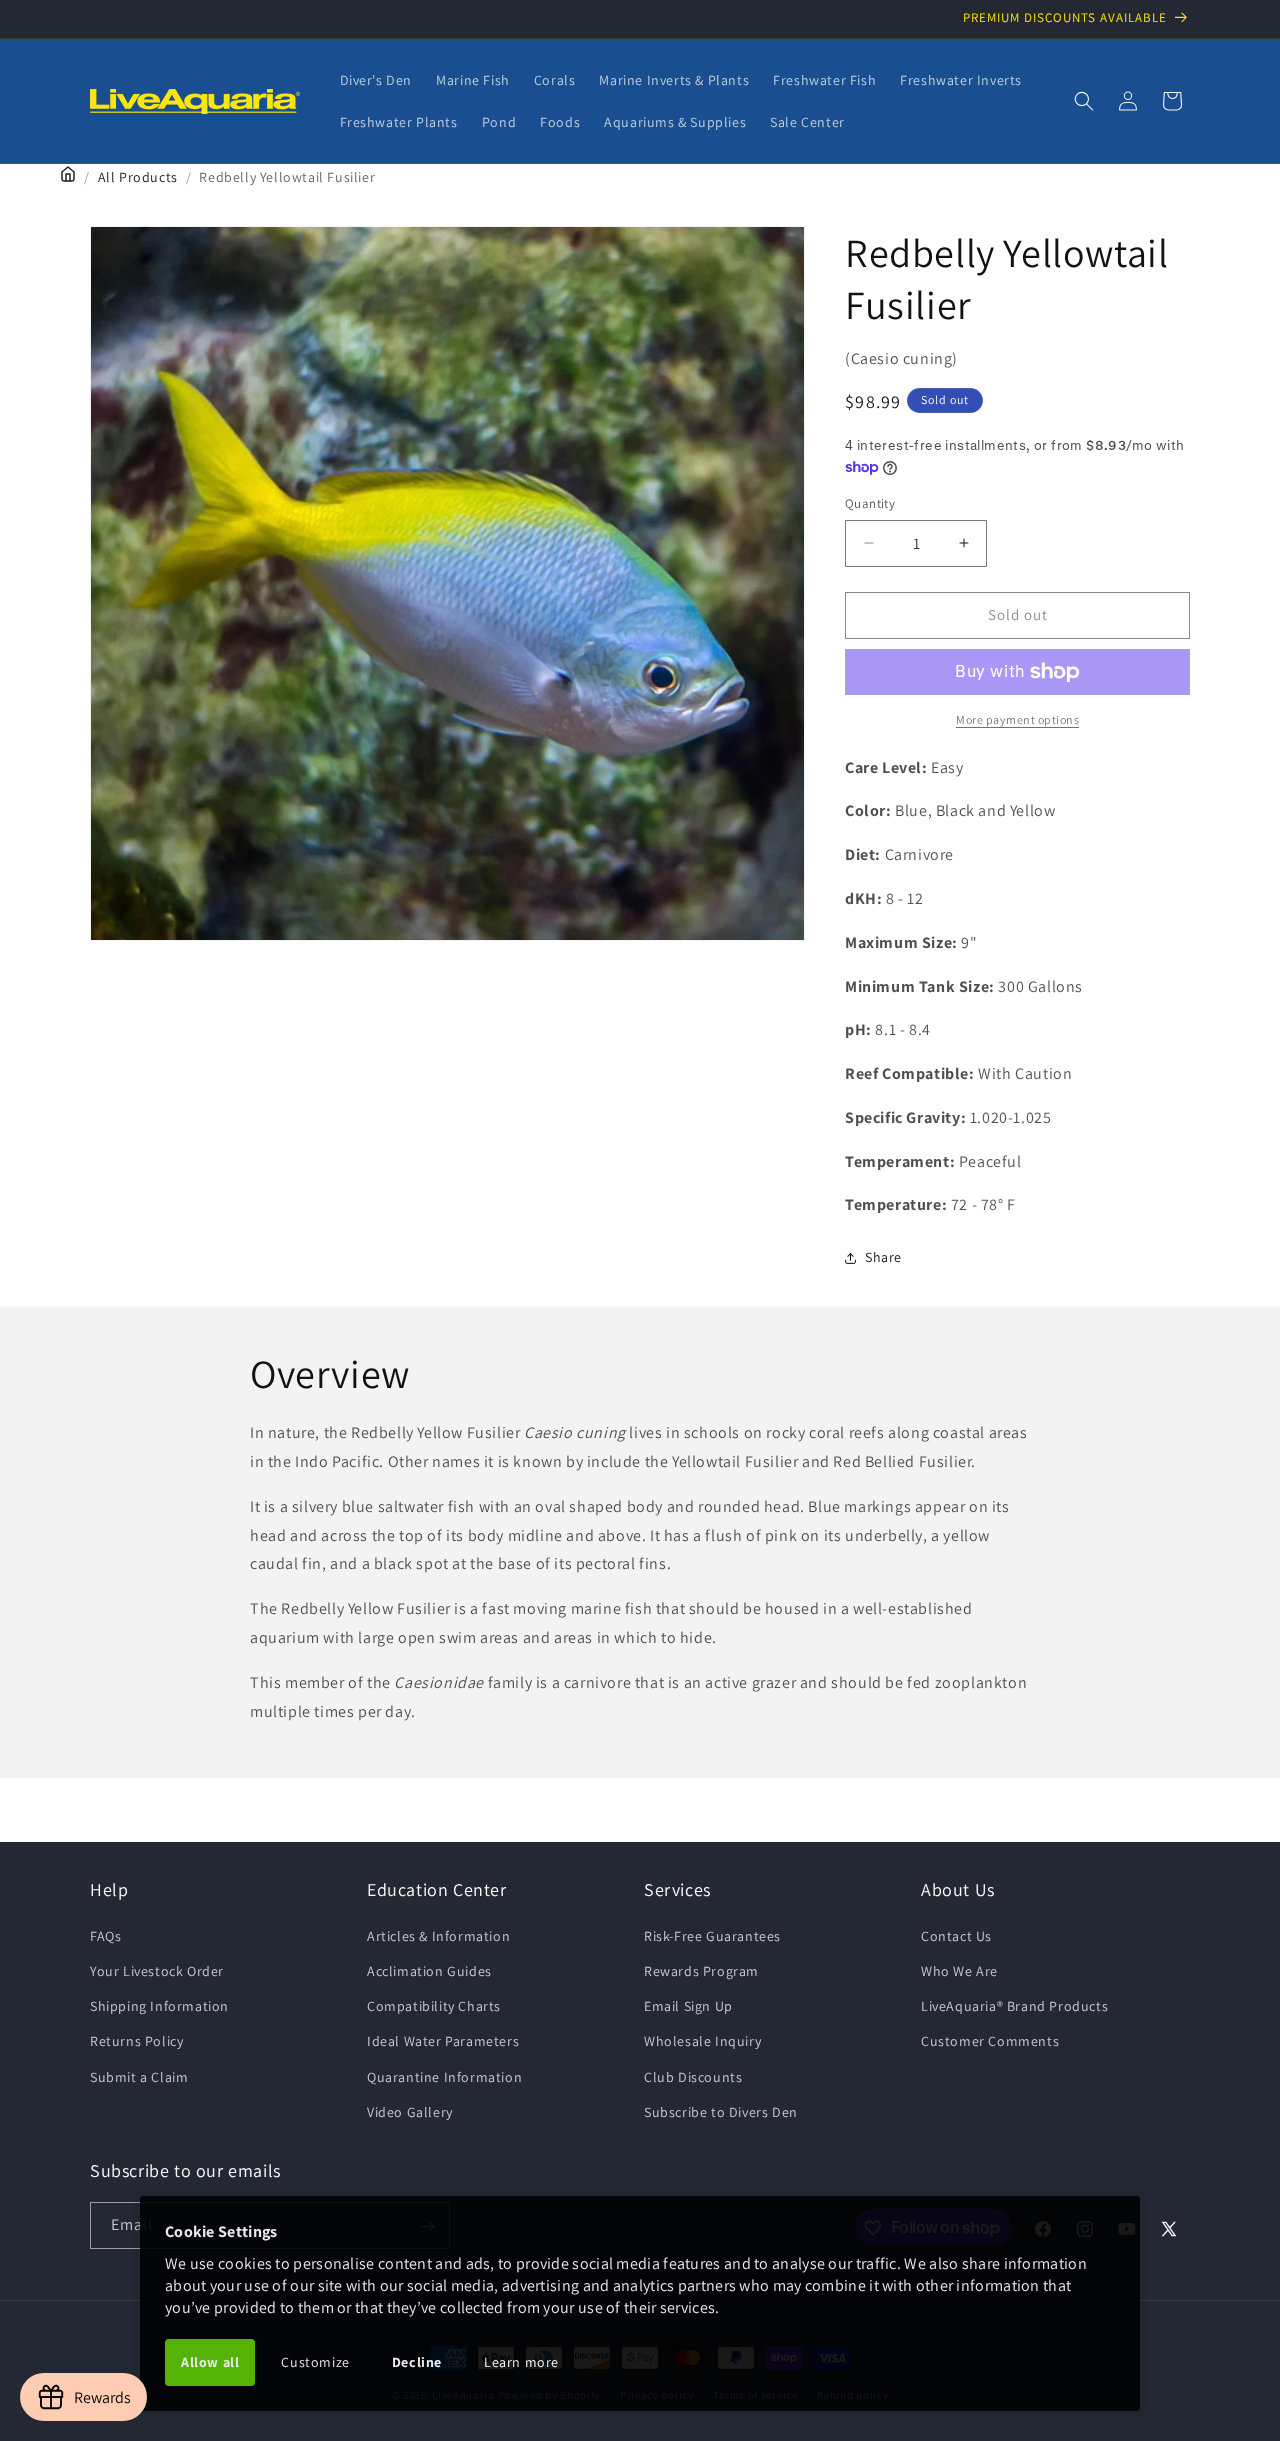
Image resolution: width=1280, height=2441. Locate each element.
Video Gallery (410, 2111)
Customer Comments (990, 2041)
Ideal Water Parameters (443, 2041)
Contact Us (956, 1935)
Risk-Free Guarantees (712, 1935)
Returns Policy (136, 2041)
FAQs (105, 1935)
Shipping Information (159, 2005)
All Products (138, 177)
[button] (1084, 101)
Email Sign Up (688, 2005)
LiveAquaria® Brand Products (1014, 2005)
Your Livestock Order (157, 1970)
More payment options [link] (1017, 719)
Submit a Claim (139, 2076)
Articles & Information (438, 1935)
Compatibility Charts (434, 2005)
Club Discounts (693, 2076)
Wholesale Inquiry (702, 2041)
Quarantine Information (444, 2076)
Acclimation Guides (429, 1970)
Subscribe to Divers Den (721, 2111)
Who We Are (959, 1970)
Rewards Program (701, 1970)
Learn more (521, 2362)
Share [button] (883, 1257)
